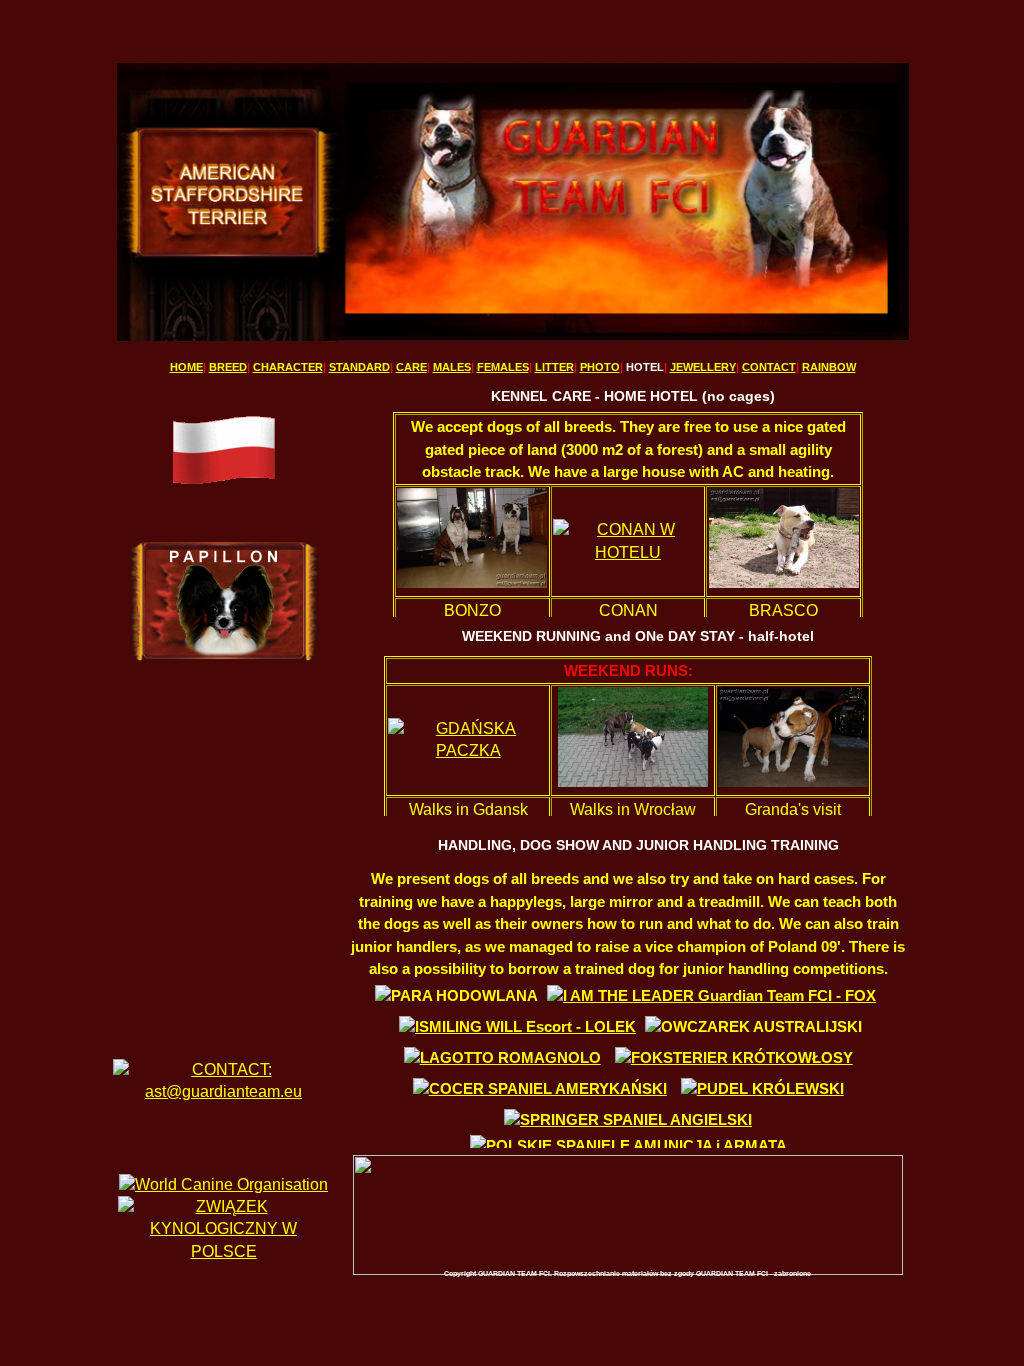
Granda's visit (793, 809)
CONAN (628, 610)
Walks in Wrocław (633, 809)
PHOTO (600, 367)
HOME (186, 367)
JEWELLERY (703, 367)
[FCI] (223, 1184)
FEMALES (503, 367)
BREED (228, 367)
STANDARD (359, 367)
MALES (452, 367)
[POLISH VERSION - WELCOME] (224, 484)
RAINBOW (829, 367)
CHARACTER (288, 367)
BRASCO (783, 610)
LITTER (554, 367)
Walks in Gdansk (468, 809)
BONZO (472, 610)
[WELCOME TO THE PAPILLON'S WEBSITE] (224, 655)
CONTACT (769, 367)
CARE (411, 367)
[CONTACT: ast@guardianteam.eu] (224, 1091)
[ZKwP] (224, 1251)
